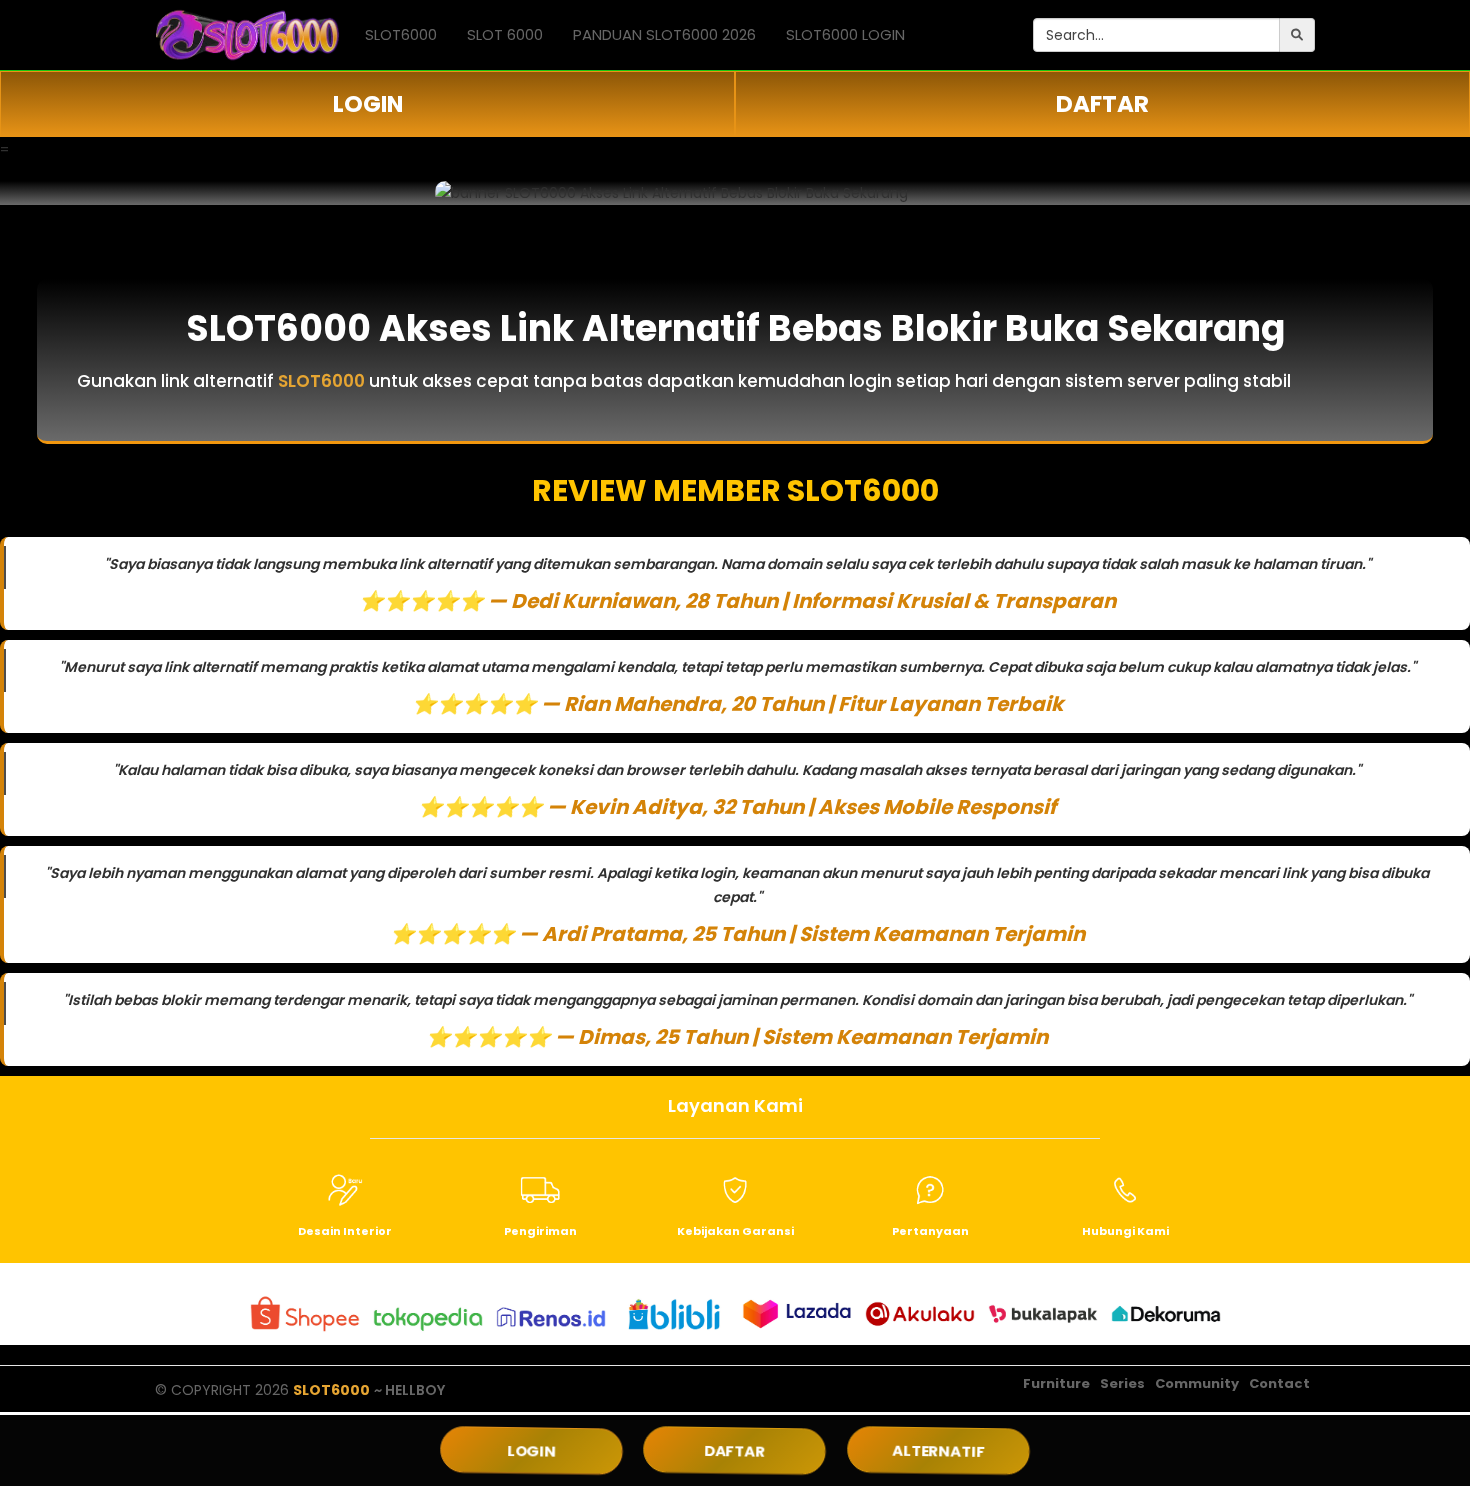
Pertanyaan (930, 1231)
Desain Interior (345, 1231)
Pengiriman (540, 1231)
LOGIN (368, 104)
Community (1197, 1383)
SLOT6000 (401, 34)
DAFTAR (1102, 104)
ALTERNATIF (938, 1450)
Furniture (1056, 1383)
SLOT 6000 (505, 34)
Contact (1279, 1383)
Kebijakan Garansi (735, 1231)
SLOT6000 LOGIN (845, 34)
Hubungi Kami (1125, 1231)
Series (1122, 1383)
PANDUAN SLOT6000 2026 (664, 34)
